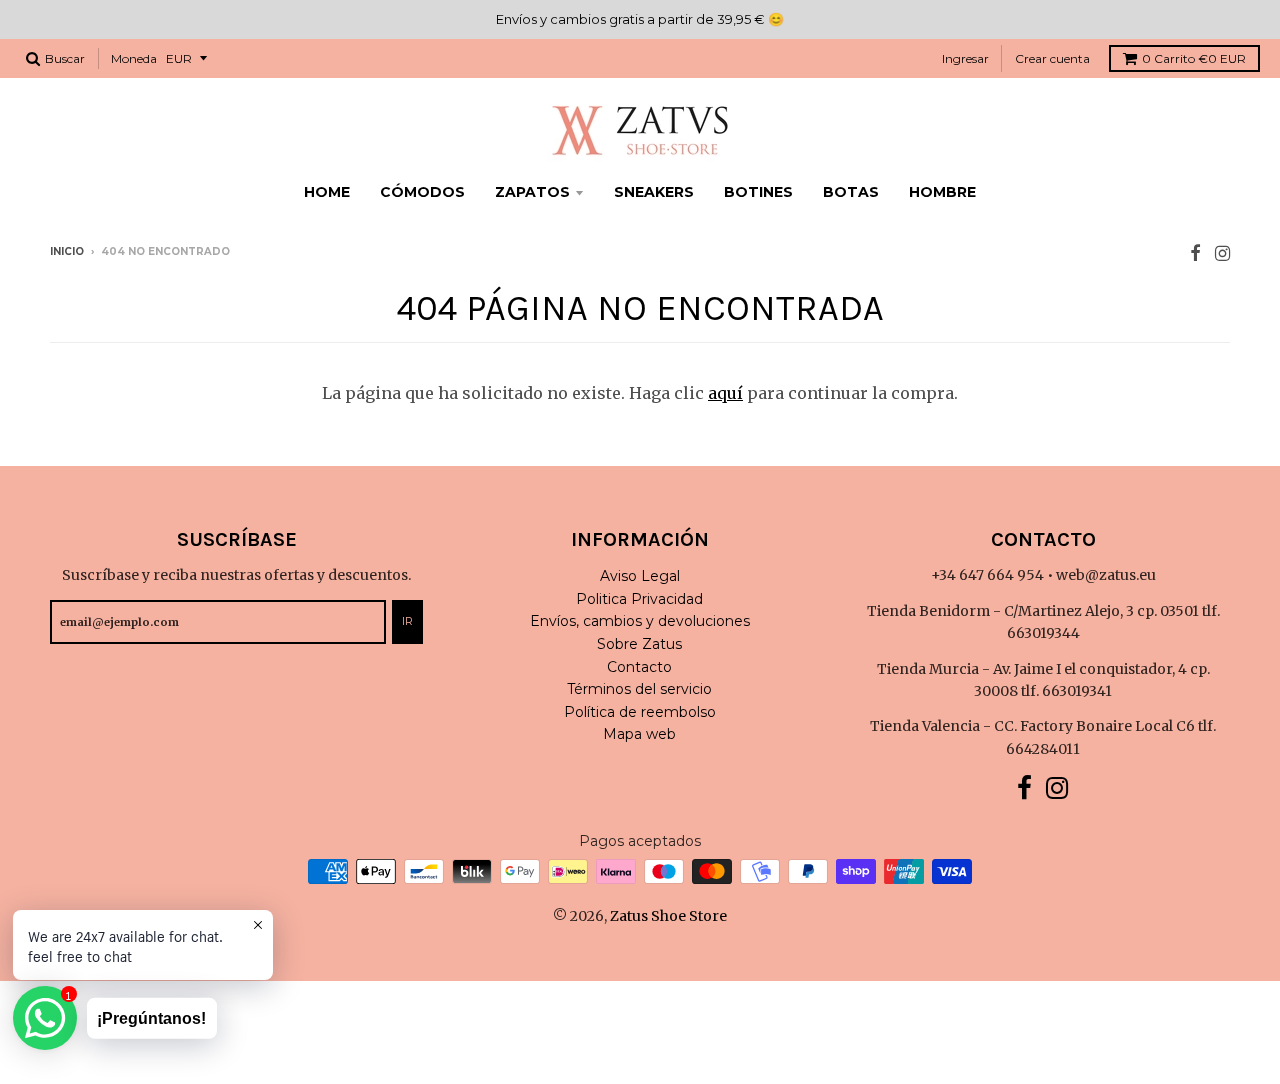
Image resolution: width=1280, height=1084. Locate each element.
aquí (725, 393)
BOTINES (758, 192)
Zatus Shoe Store (668, 916)
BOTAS (851, 192)
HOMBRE (942, 192)
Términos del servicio (639, 689)
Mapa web (639, 734)
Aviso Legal (640, 576)
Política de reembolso (640, 712)
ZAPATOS (532, 192)
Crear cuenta (1052, 58)
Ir (407, 621)
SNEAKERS (654, 192)
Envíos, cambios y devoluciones (640, 621)
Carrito (1194, 58)
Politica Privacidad (639, 599)
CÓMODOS (422, 192)
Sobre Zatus (639, 644)
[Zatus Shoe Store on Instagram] (1222, 253)
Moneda (134, 58)
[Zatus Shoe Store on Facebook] (1195, 253)
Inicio (67, 251)
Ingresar (965, 58)
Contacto (639, 667)
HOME (327, 192)
